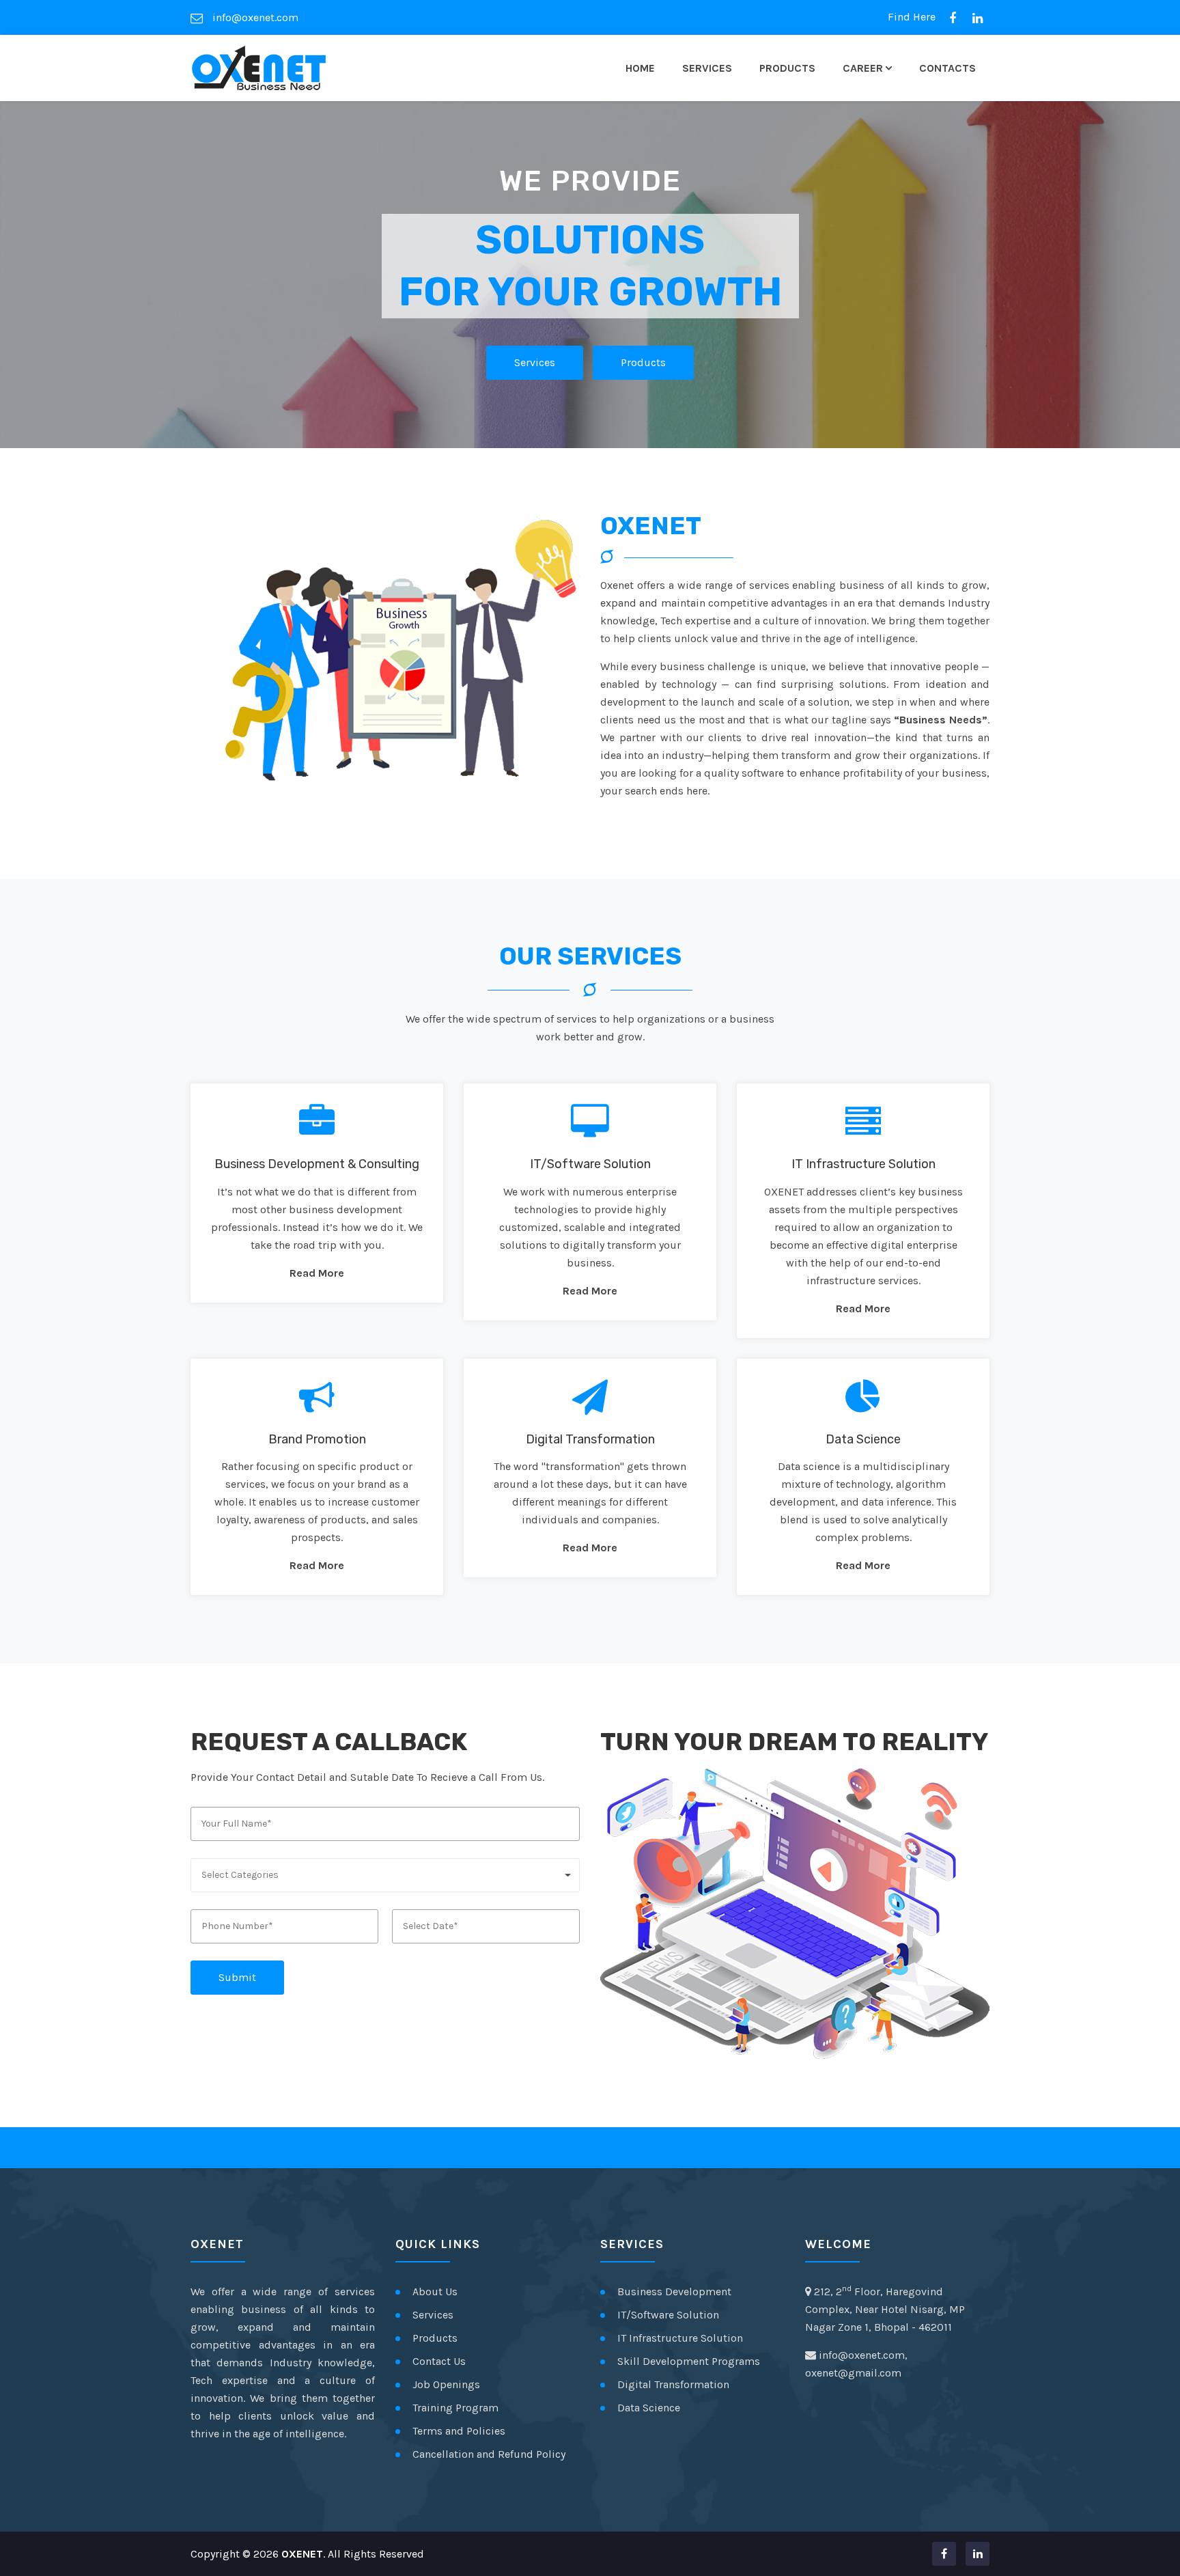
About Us (435, 2291)
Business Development (674, 2291)
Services (707, 68)
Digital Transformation (590, 1439)
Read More (317, 1273)
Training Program (455, 2408)
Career (863, 68)
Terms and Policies (459, 2431)
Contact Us (439, 2361)
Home (640, 68)
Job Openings (446, 2384)
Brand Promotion (317, 1439)
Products (787, 68)
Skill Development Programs (689, 2361)
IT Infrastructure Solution (863, 1164)
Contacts (947, 68)
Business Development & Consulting (317, 1164)
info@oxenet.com (254, 17)
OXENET (302, 2554)
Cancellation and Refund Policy (489, 2454)
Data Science (863, 1439)
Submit (237, 1977)
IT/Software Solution (590, 1164)
